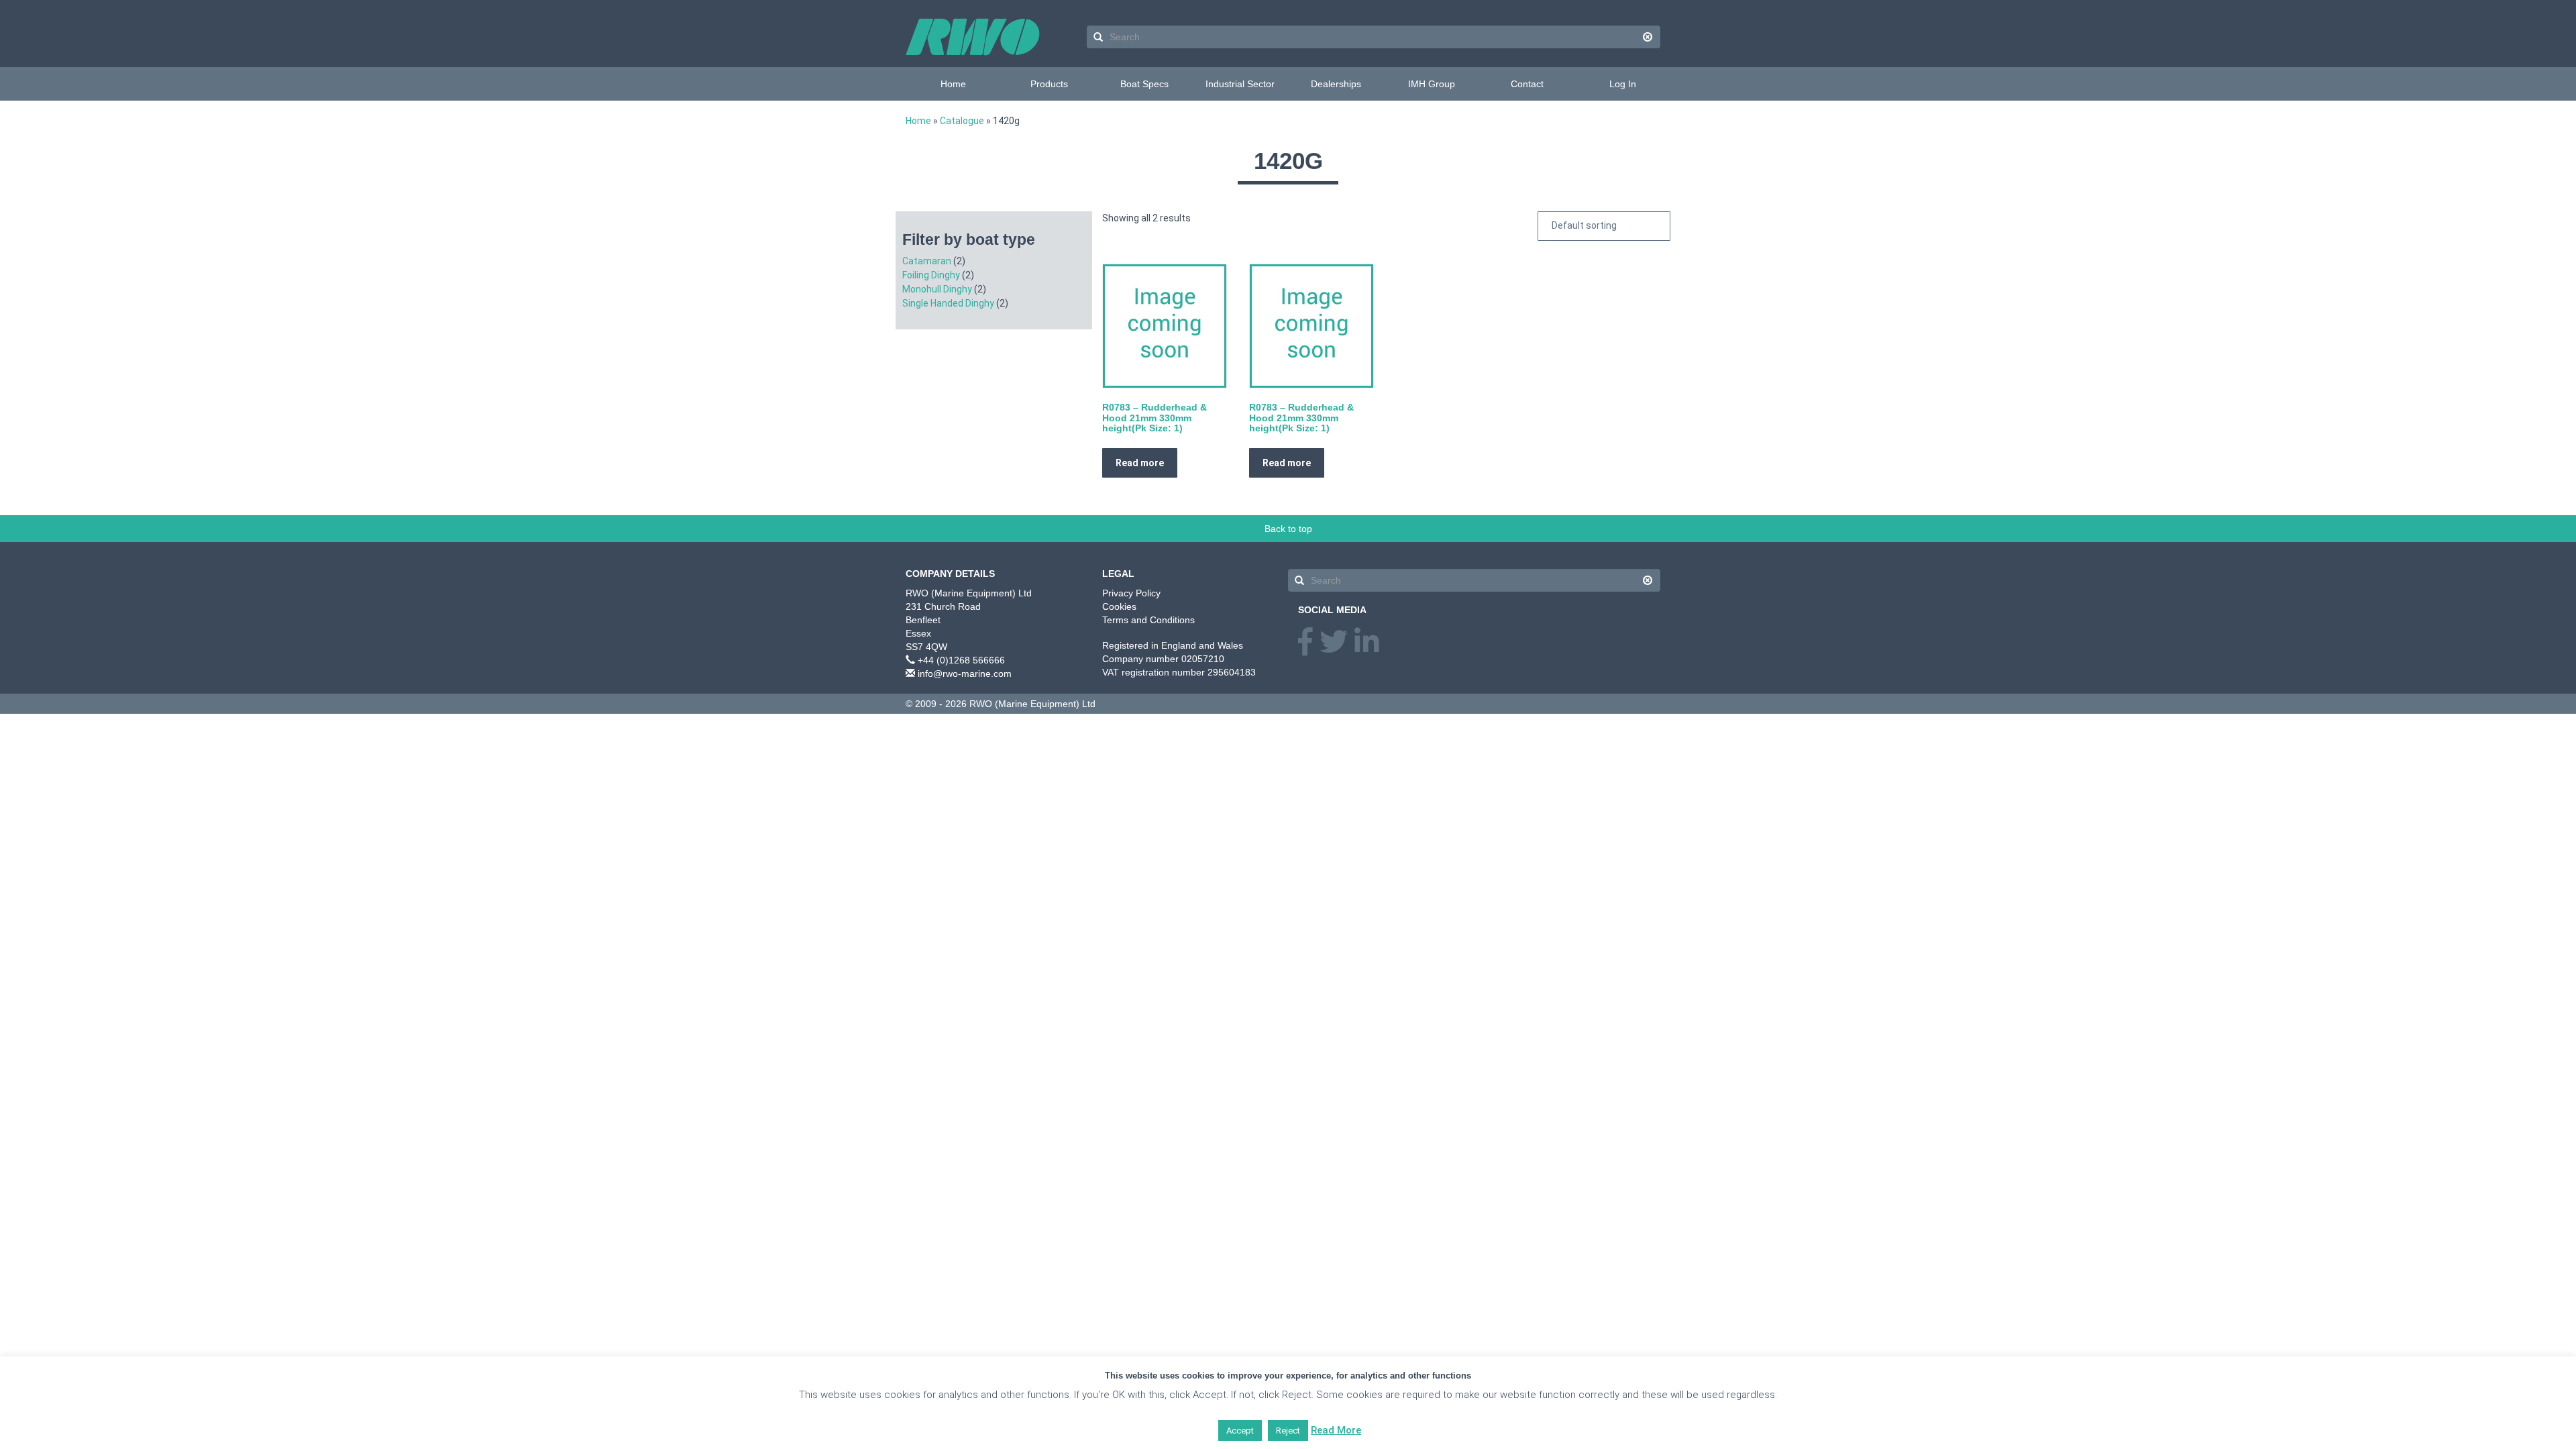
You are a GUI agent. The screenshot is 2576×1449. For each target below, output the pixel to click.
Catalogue (962, 121)
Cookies (1119, 606)
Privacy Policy (1131, 593)
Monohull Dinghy (937, 289)
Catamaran (927, 261)
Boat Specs (1144, 84)
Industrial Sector (1240, 84)
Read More (1336, 1430)
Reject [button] (1288, 1431)
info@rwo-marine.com (965, 674)
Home (953, 84)
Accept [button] (1240, 1431)
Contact (1527, 84)
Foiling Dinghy (931, 275)
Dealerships (1336, 84)
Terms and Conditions (1148, 620)
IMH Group (1432, 84)
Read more (1140, 463)
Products (1049, 84)
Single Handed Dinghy (948, 303)
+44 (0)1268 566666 (961, 660)
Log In (1623, 84)
